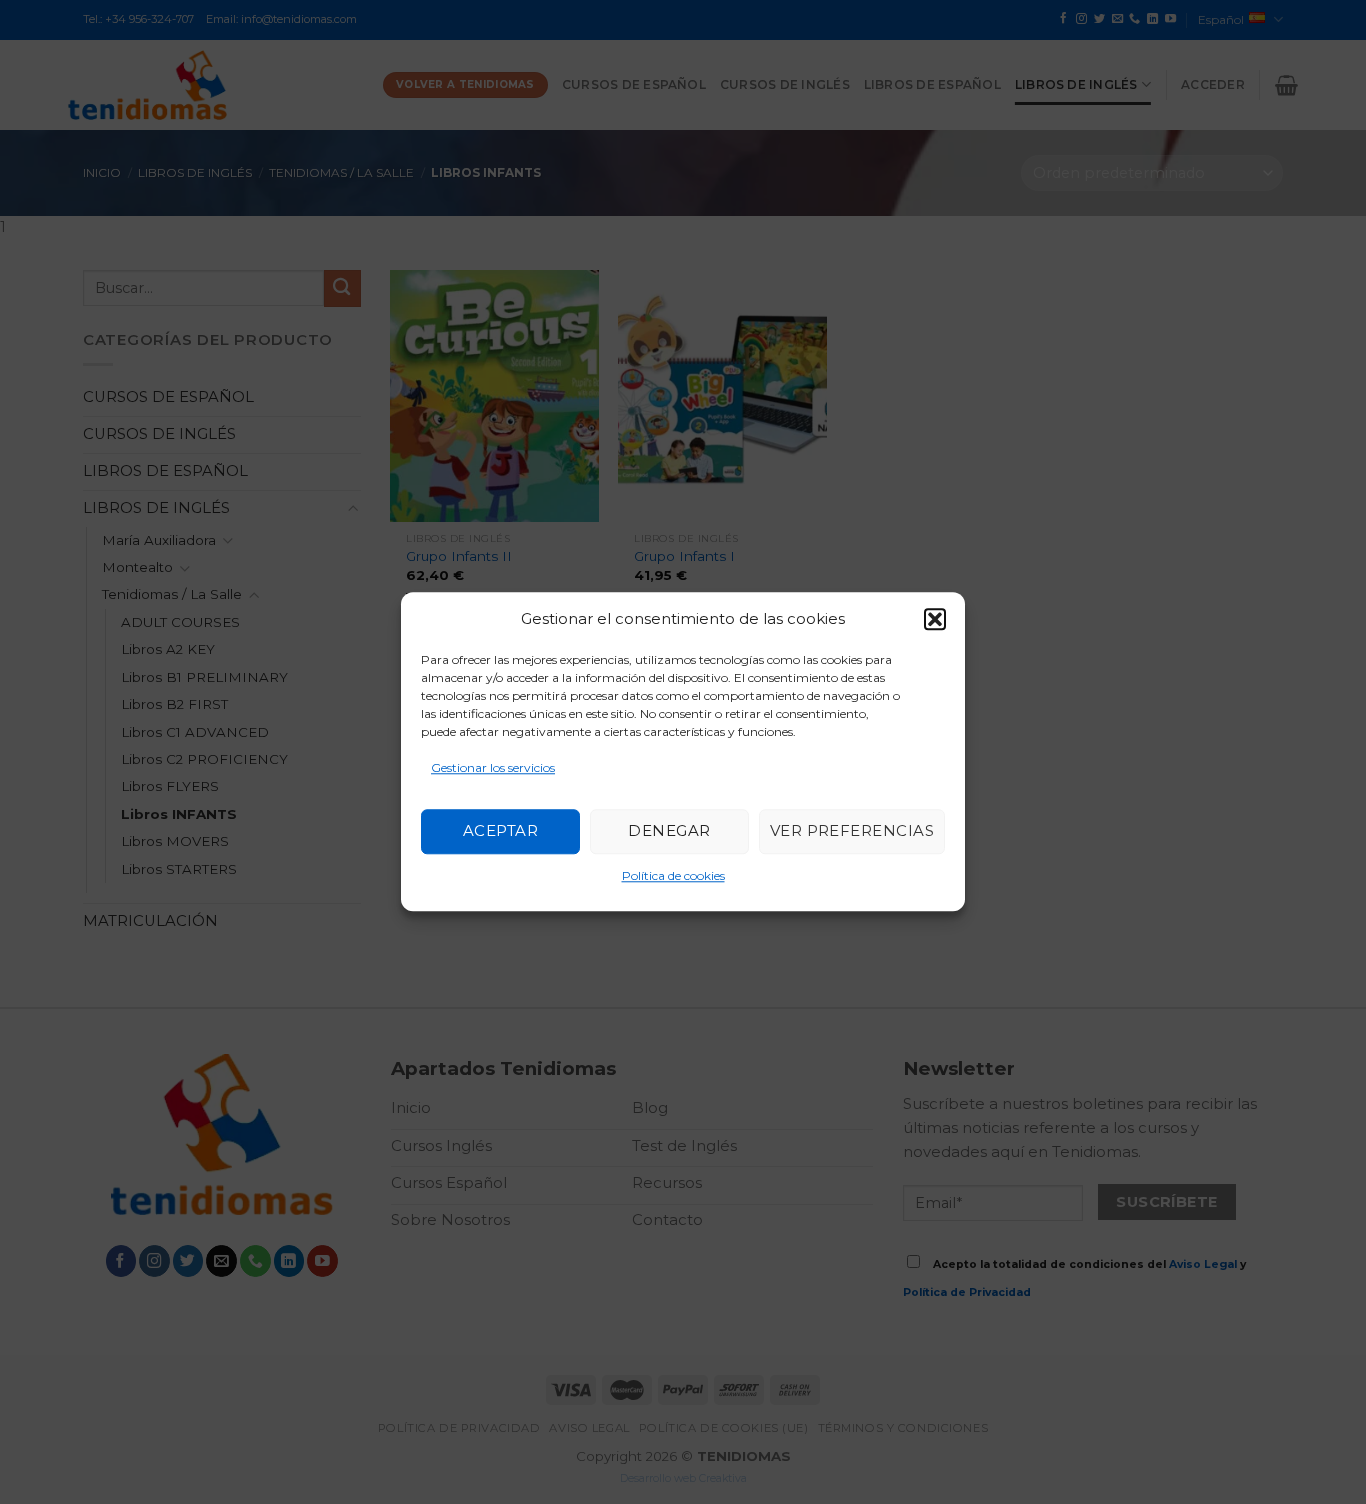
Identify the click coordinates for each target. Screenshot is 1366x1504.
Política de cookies (673, 875)
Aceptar (500, 831)
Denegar (669, 831)
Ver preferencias (852, 831)
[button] (935, 619)
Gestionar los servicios (493, 767)
